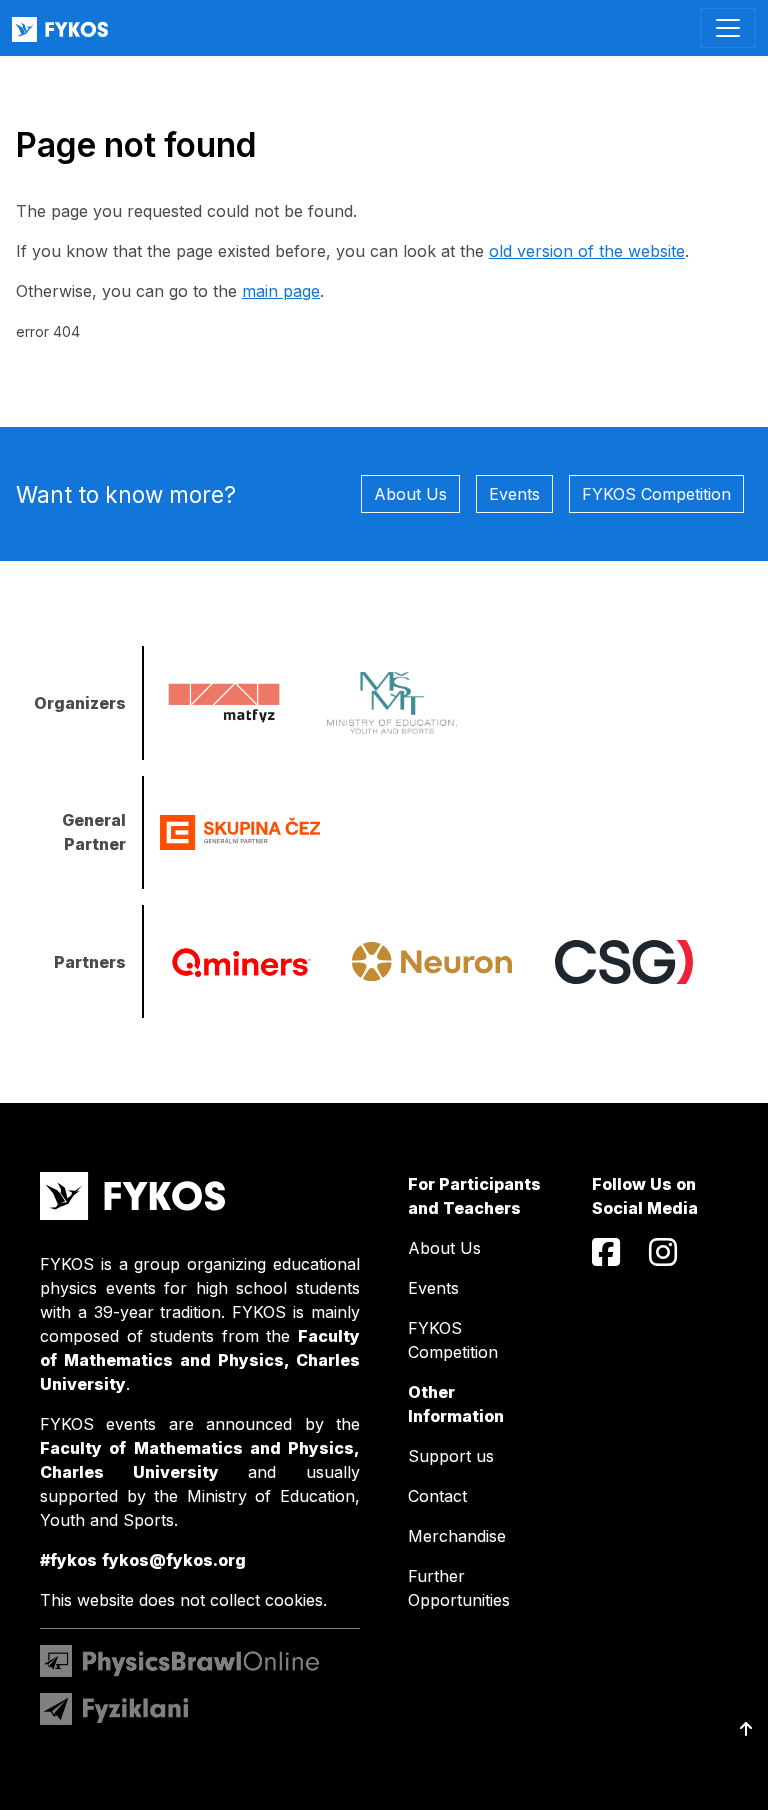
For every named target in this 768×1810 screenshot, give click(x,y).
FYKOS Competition (656, 494)
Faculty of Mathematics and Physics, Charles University (200, 1360)
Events (514, 494)
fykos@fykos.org (174, 1560)
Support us (451, 1456)
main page (281, 291)
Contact (437, 1496)
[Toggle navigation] (728, 28)
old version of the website (587, 251)
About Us (410, 494)
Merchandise (457, 1536)
